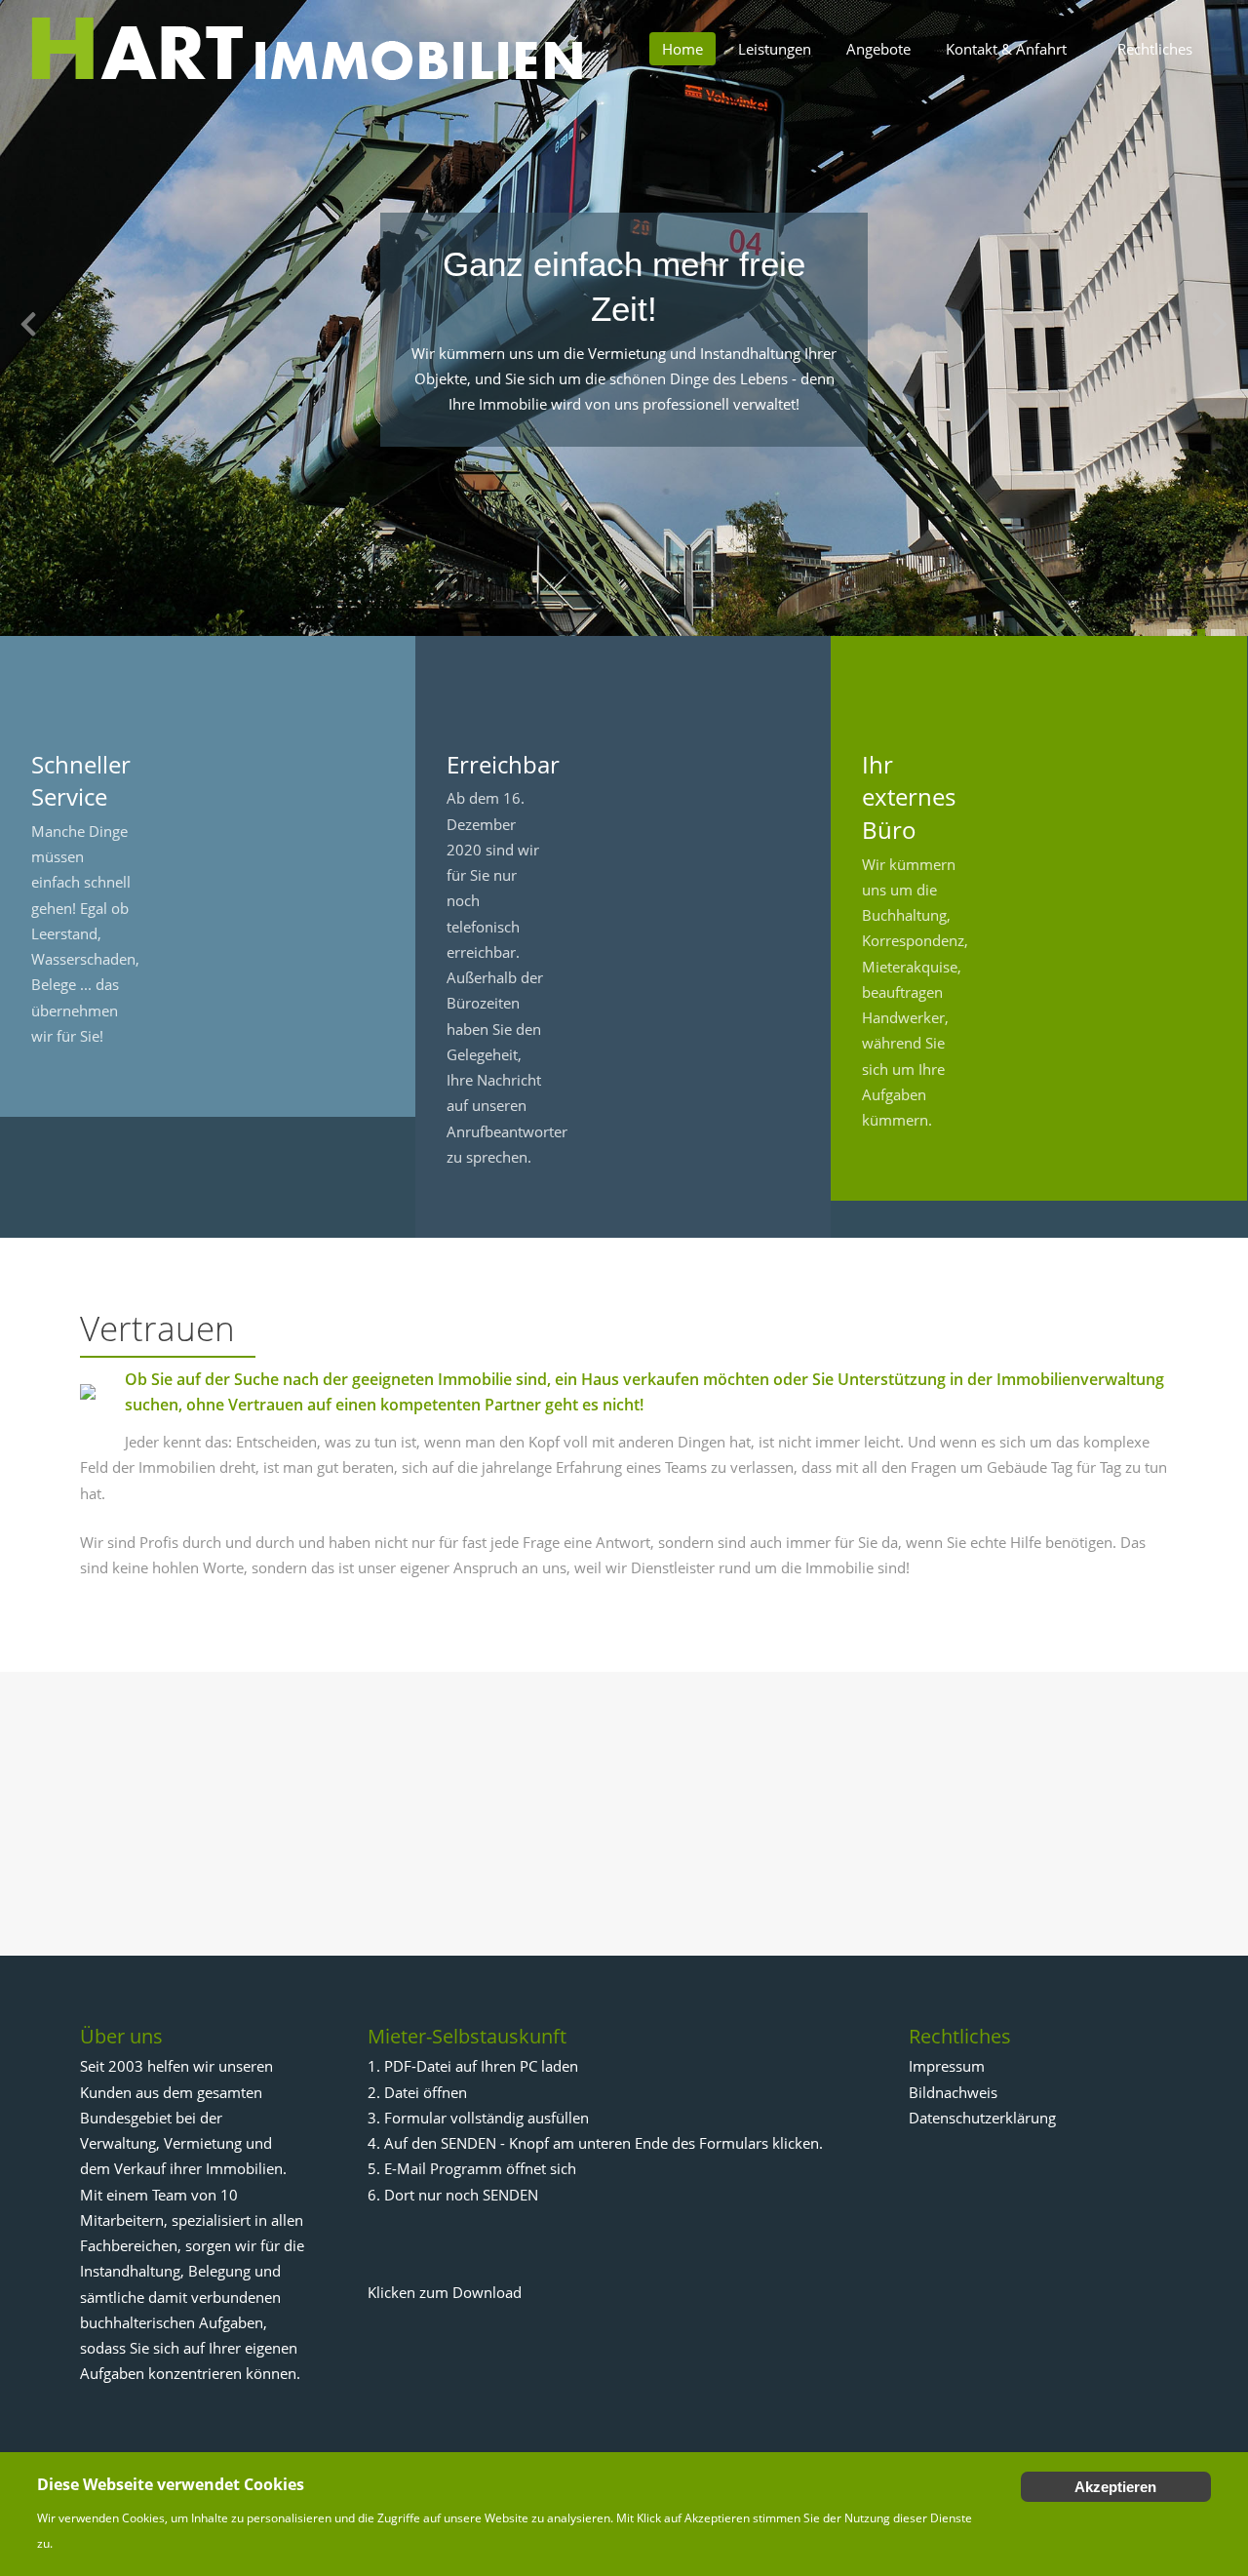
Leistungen (775, 49)
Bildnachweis (953, 2092)
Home (682, 49)
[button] (1179, 633)
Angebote (878, 49)
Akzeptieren (1115, 2487)
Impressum (947, 2066)
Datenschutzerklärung (982, 2118)
